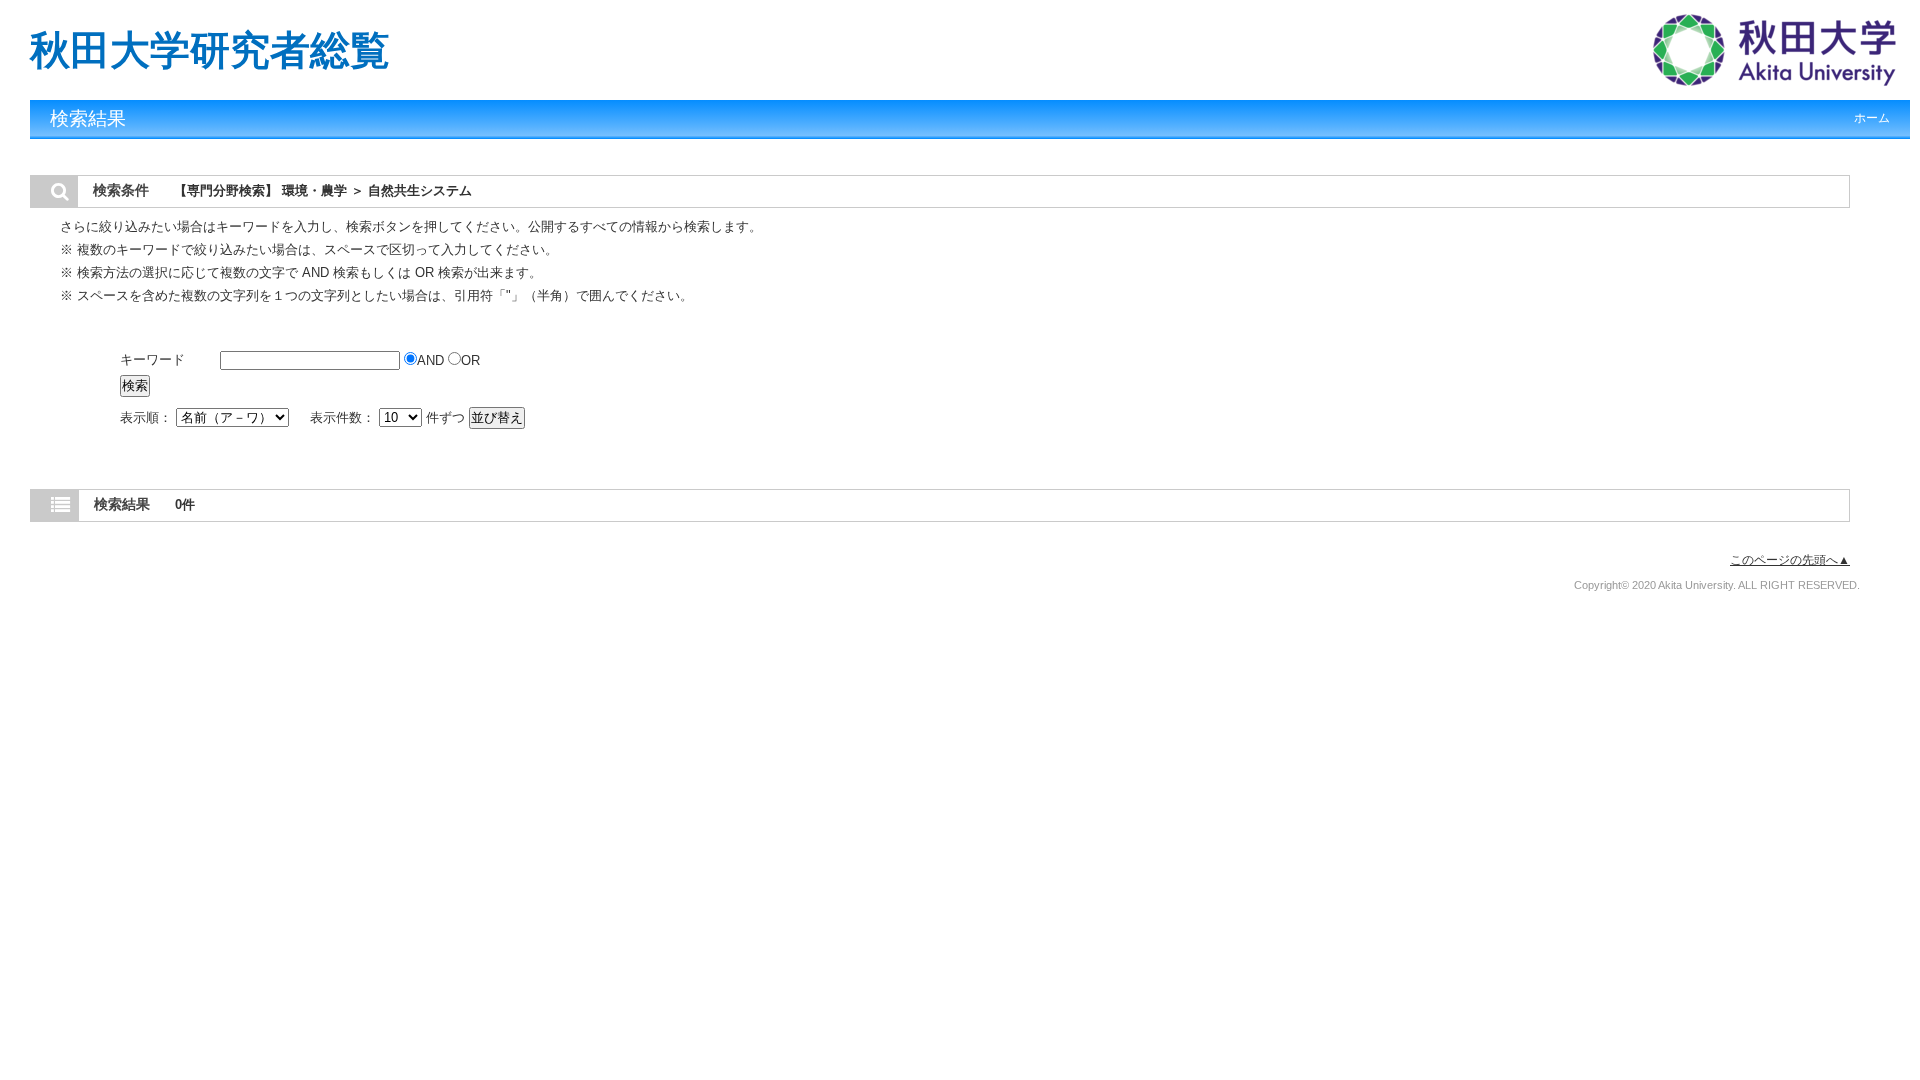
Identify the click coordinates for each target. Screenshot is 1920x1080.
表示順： (148, 417)
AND (432, 360)
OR (470, 360)
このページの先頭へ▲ (1790, 560)
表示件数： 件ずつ (389, 417)
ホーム (1872, 118)
